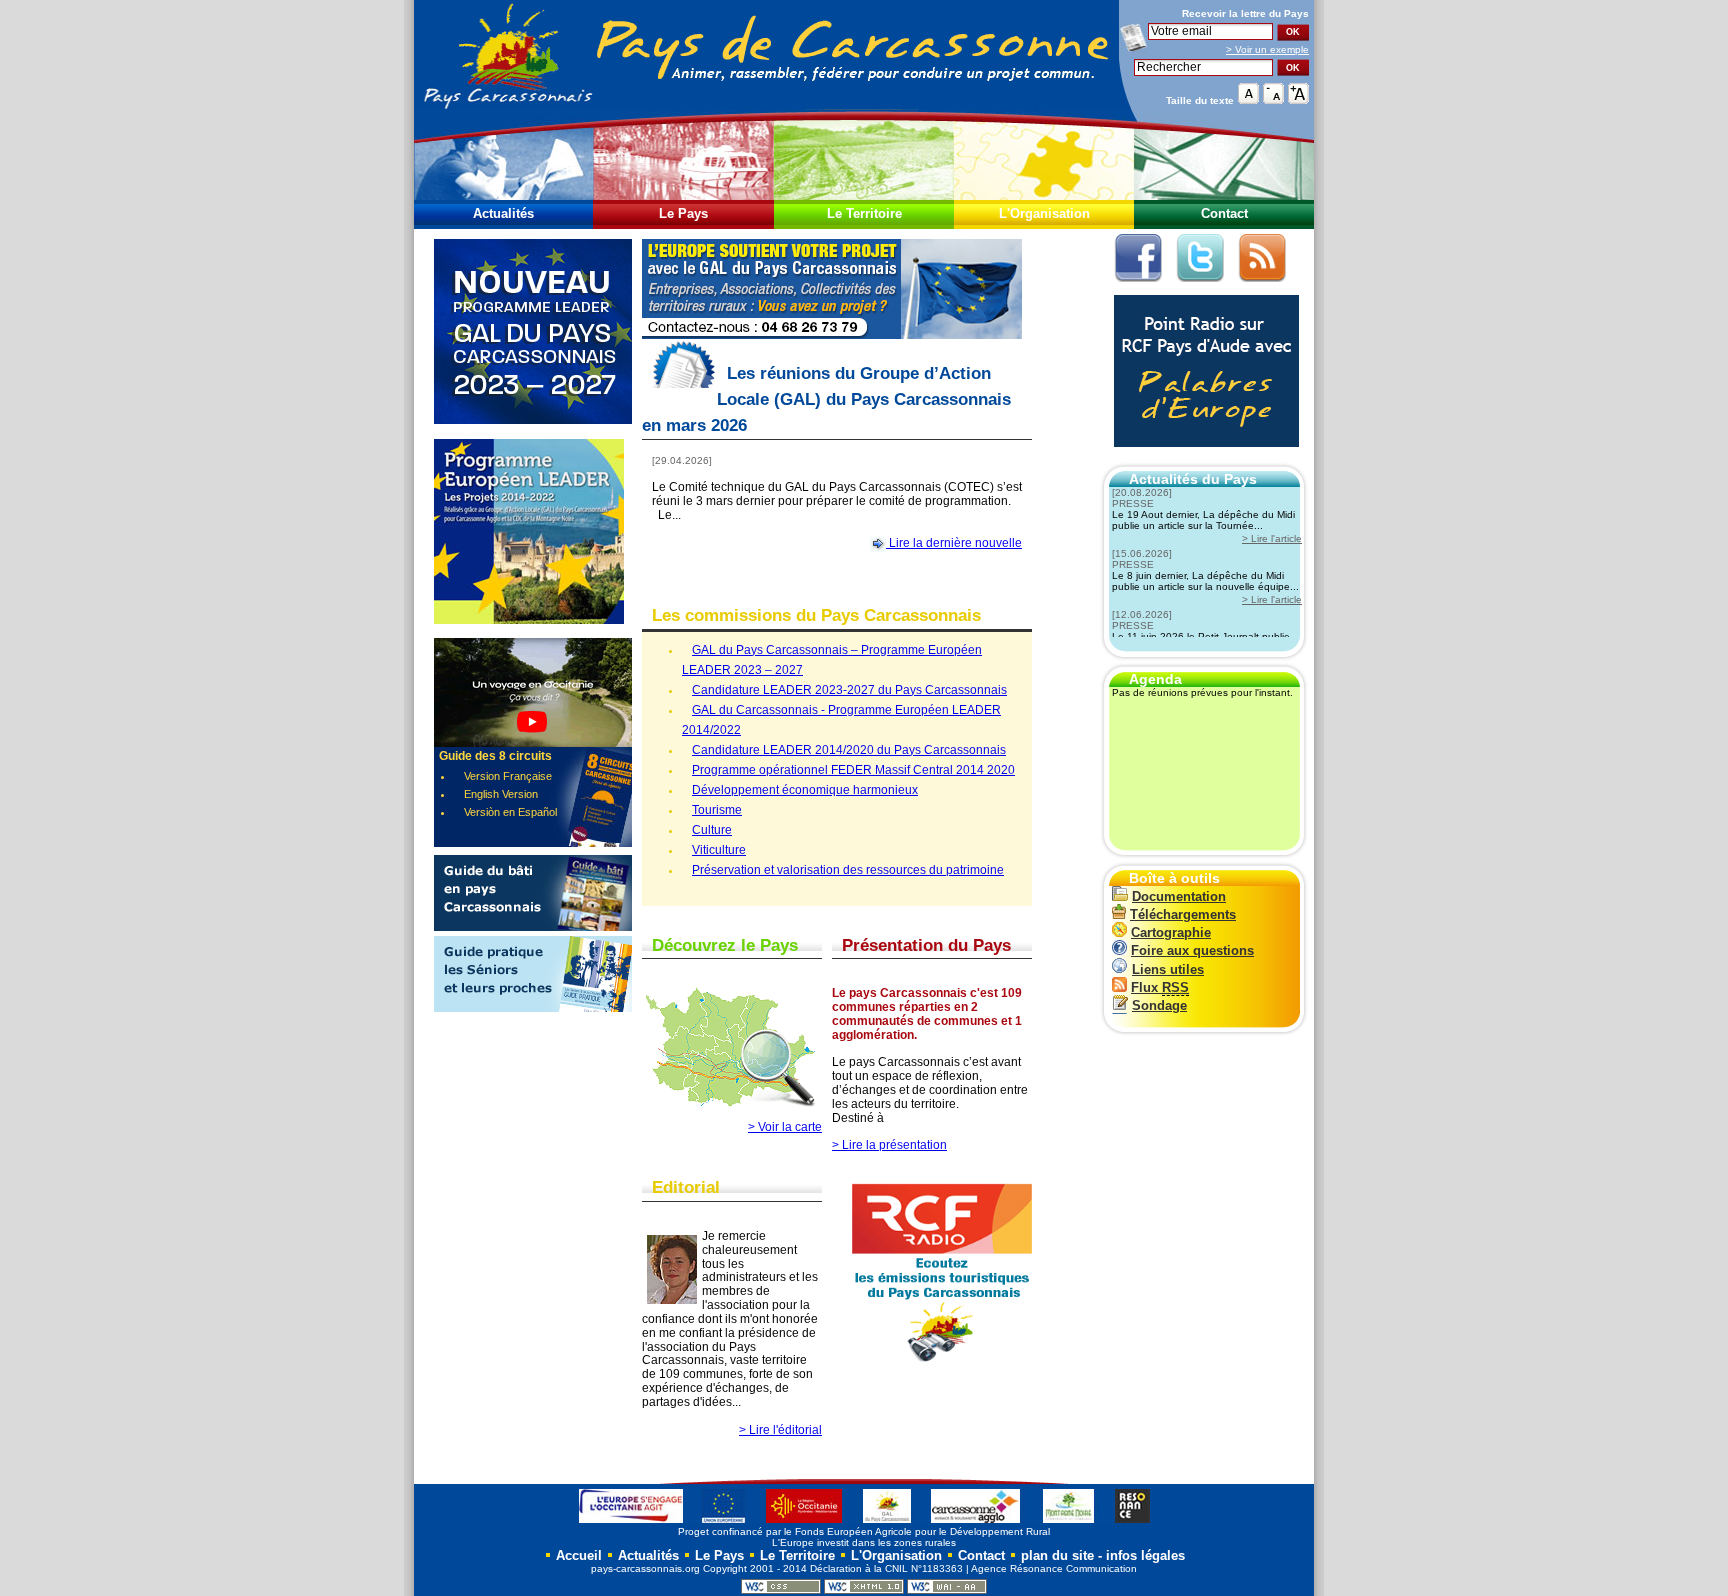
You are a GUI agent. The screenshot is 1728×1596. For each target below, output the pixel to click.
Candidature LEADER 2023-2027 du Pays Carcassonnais (849, 690)
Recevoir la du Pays (1245, 13)
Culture (712, 830)
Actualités (503, 213)
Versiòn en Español (510, 812)
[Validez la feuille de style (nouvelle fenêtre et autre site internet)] (781, 1590)
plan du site (1057, 1555)
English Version (501, 794)
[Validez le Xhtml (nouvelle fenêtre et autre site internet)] (864, 1590)
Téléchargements (1183, 914)
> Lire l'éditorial (780, 1430)
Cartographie (1171, 932)
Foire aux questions (1192, 950)
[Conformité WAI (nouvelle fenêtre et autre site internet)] (947, 1590)
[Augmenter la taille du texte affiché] (1298, 99)
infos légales (1145, 1555)
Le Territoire (864, 213)
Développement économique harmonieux (805, 790)
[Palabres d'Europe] (1201, 457)
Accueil (577, 1555)
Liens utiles (1168, 969)
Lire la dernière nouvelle (954, 543)
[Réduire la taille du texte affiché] (1273, 99)
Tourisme (717, 810)
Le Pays (683, 213)
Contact (1224, 213)
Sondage (1159, 1005)
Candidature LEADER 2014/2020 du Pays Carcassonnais (849, 750)
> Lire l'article (1272, 538)
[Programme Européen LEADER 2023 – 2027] (533, 435)
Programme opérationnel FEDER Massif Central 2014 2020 (853, 770)
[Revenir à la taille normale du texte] (1248, 99)
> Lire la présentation (889, 1145)
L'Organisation (1044, 213)
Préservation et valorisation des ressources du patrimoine (848, 870)
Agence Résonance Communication (1054, 1568)
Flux (1160, 987)
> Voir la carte (785, 1127)
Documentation (1179, 896)
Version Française (508, 776)
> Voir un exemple (1267, 49)
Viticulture (719, 850)
